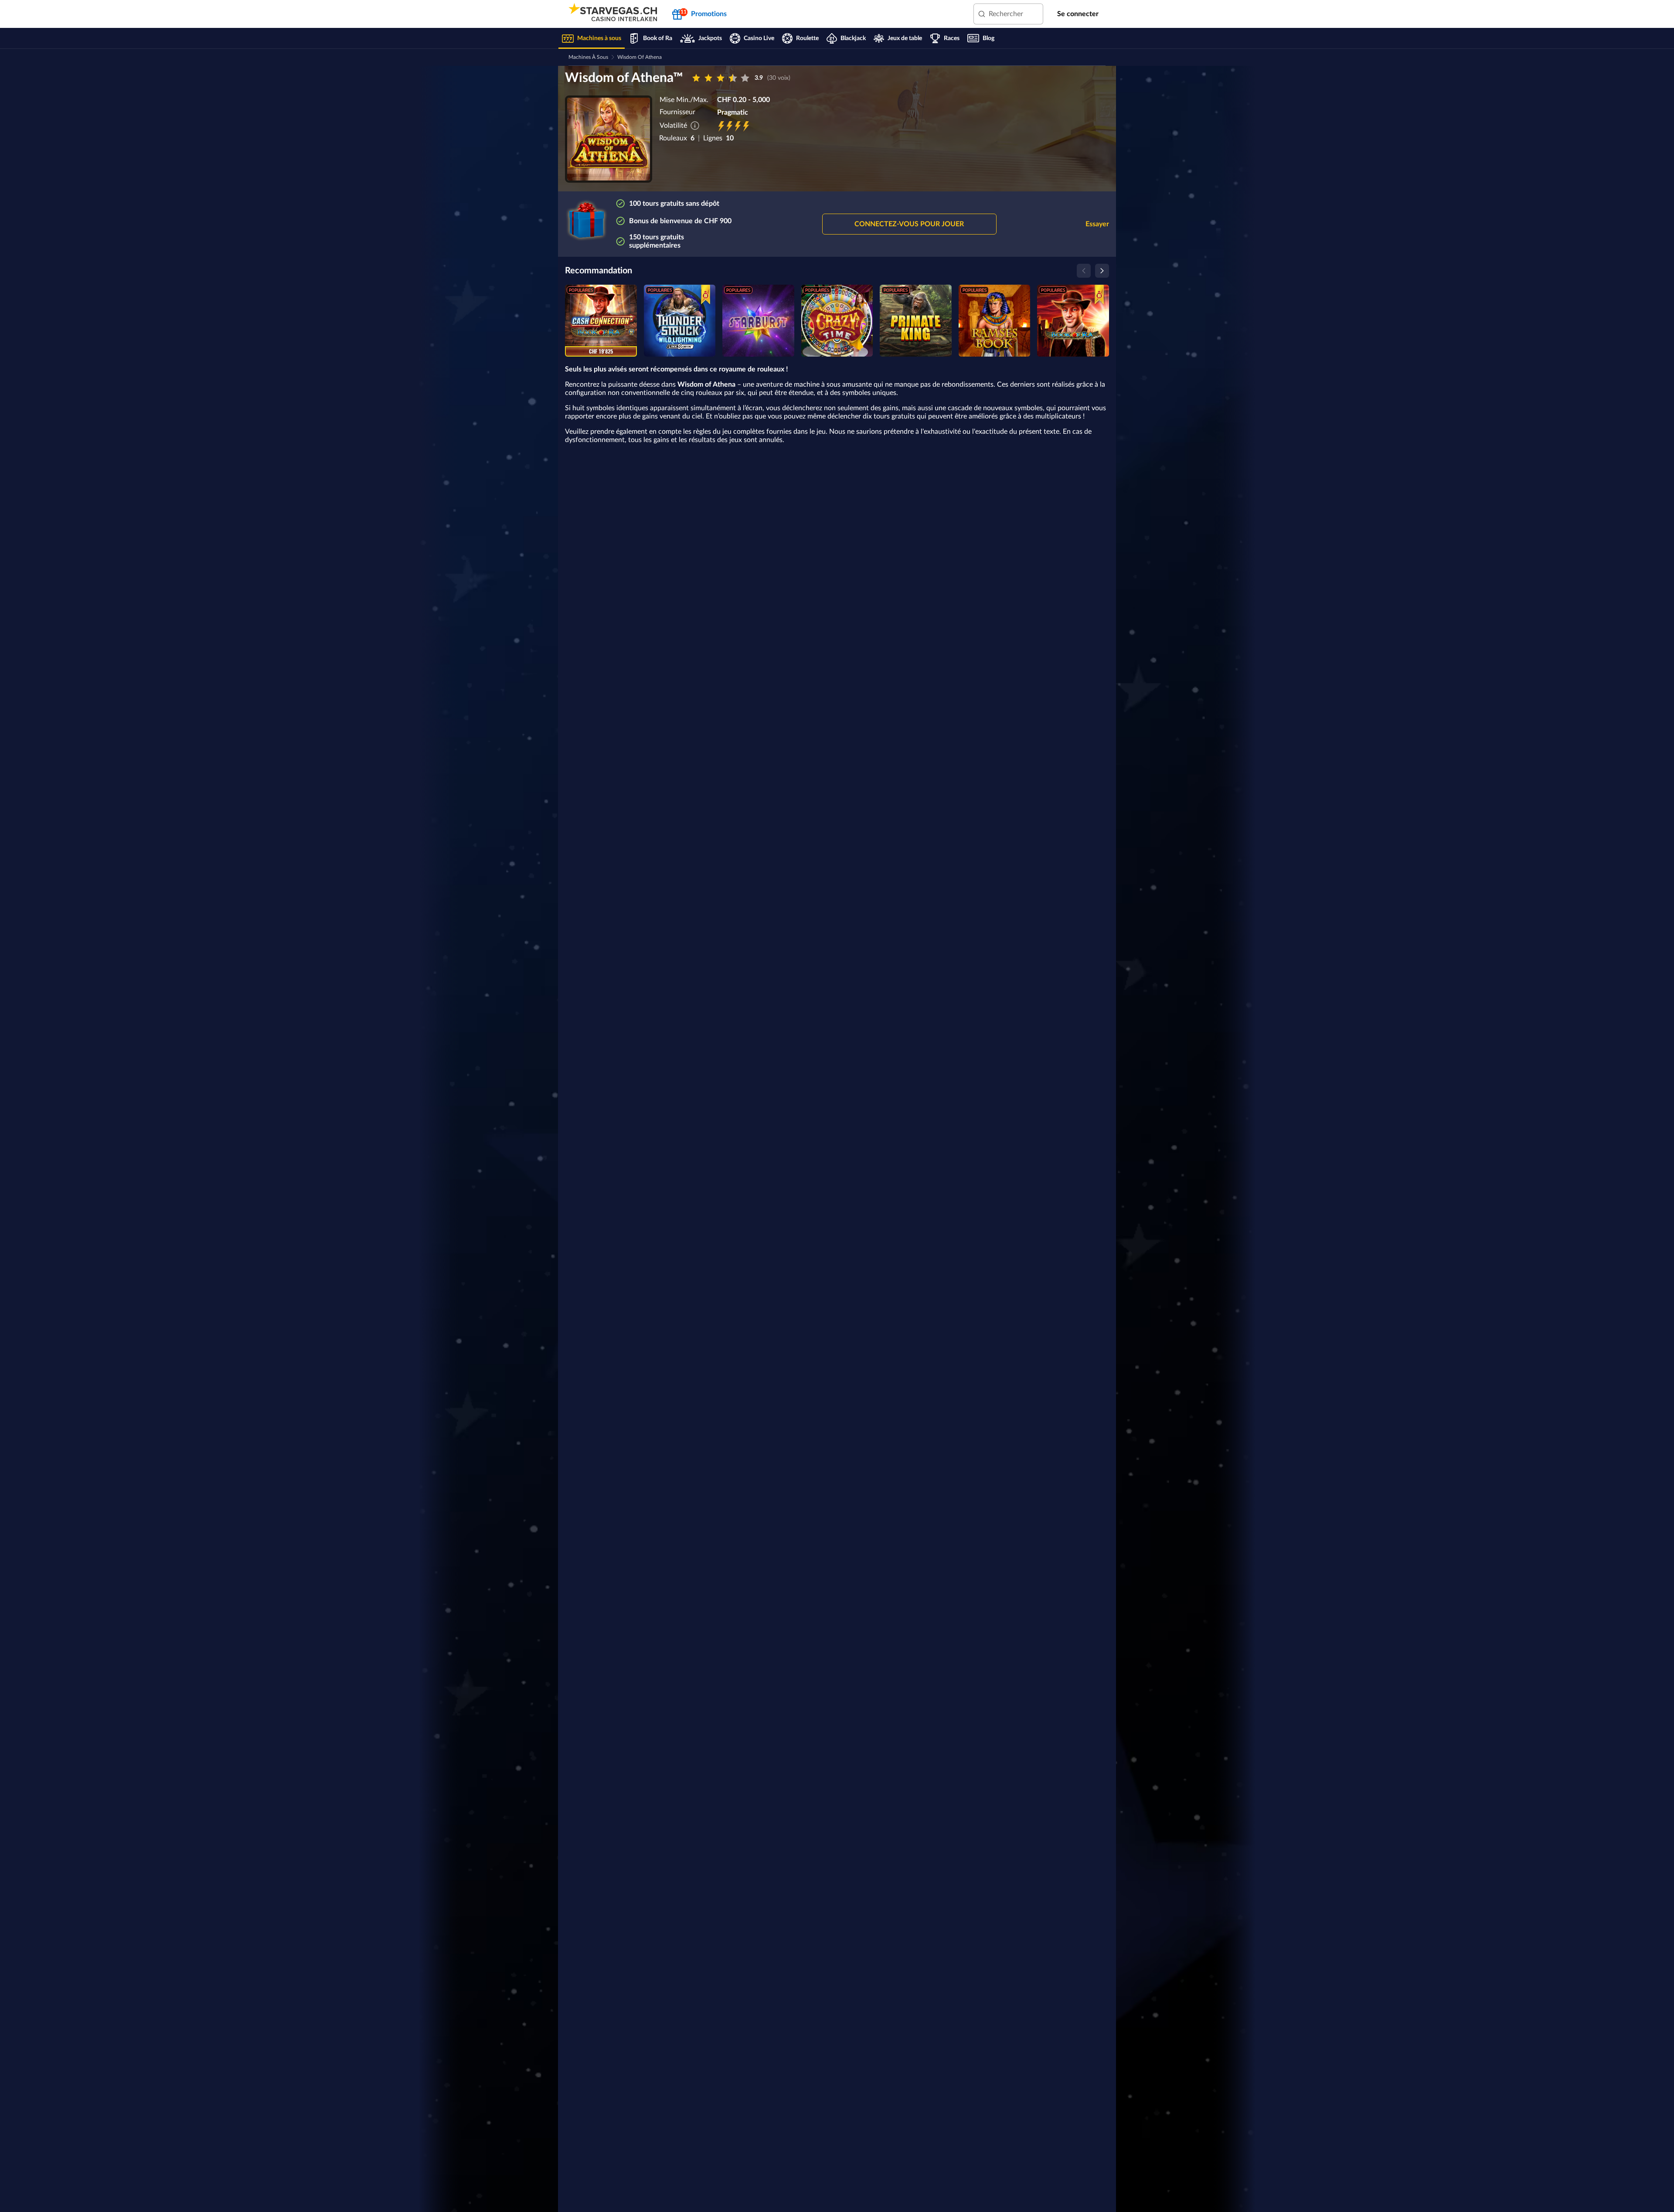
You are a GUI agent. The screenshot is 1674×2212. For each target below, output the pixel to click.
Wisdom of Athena (640, 57)
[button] (909, 224)
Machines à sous (588, 57)
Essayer (1097, 224)
